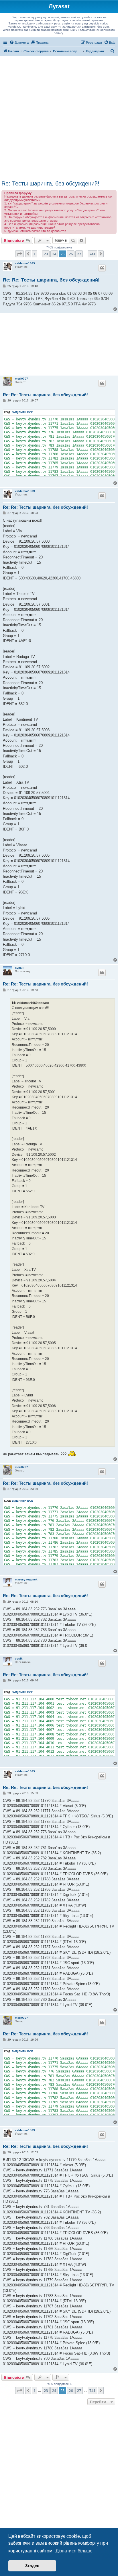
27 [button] (79, 254)
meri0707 (21, 379)
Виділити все (22, 412)
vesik (19, 1659)
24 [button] (54, 254)
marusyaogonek (26, 1579)
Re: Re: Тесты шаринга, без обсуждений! (51, 280)
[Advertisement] (59, 118)
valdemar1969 (25, 263)
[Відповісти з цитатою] (102, 268)
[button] (19, 254)
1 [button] (35, 254)
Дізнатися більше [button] (74, 2551)
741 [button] (92, 254)
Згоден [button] (32, 2566)
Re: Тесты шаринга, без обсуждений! (50, 183)
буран (19, 968)
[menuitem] (19, 43)
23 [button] (46, 254)
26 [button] (71, 254)
